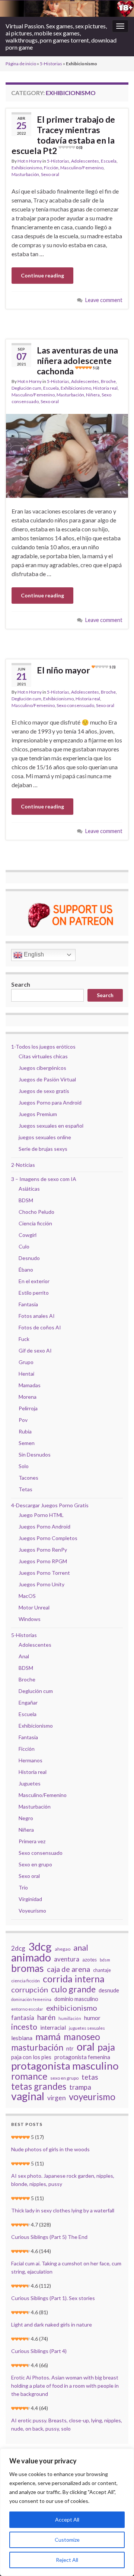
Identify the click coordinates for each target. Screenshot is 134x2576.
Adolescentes (85, 161)
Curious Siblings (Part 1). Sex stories (53, 2298)
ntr (70, 2048)
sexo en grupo (64, 2078)
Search (21, 984)
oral (86, 2046)
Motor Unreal (34, 1607)
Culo (24, 1246)
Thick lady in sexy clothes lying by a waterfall (63, 2210)
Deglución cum (26, 388)
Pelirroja (28, 1408)
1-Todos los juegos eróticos (43, 1047)
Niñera (93, 395)
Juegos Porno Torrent (44, 1573)
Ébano (26, 1270)
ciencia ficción (25, 1981)
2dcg (18, 1948)
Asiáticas (29, 1189)
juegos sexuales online (45, 1137)
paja (106, 2047)
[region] (67, 2512)
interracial (53, 2027)
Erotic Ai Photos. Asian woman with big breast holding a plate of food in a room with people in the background (65, 2386)
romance (29, 2076)
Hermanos (31, 1760)
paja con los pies (31, 2057)
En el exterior (34, 1281)
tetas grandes (39, 2086)
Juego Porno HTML (41, 1515)
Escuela (109, 161)
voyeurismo (92, 2097)
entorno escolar (27, 2009)
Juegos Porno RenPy (43, 1550)
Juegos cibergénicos (42, 1068)
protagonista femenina (82, 2057)
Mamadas (30, 1385)
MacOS (27, 1596)
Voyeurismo (32, 1911)
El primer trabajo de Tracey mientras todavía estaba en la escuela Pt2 (63, 135)
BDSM (26, 1200)
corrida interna (74, 1979)
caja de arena (68, 1969)
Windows (30, 1619)
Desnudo (29, 1258)
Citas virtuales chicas (43, 1056)
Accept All (67, 2520)
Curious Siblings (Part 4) (39, 2351)
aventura (67, 1959)
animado (31, 1957)
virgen (57, 2098)
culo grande (73, 1989)
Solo (24, 1466)
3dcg (40, 1947)
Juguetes (30, 1783)
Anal (24, 1656)
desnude (109, 1990)
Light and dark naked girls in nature (52, 2324)
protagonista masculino (65, 2065)
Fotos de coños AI (40, 1327)
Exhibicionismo (27, 168)
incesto (24, 2027)
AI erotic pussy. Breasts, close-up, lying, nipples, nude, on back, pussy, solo (67, 2424)
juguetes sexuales (87, 2028)
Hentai (26, 1374)
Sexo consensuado (75, 705)
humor (92, 2018)
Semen (27, 1443)
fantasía (23, 2018)
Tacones (28, 1478)
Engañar (28, 1702)
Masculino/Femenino (82, 168)
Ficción (51, 168)
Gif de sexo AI (35, 1350)
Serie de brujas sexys (43, 1149)
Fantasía (28, 1304)
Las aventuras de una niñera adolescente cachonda (77, 361)
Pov (23, 1420)
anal (81, 1948)
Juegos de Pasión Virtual (47, 1079)
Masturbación (25, 174)
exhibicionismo (72, 2008)
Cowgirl (28, 1235)
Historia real (105, 388)
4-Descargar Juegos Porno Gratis (50, 1505)
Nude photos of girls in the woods (50, 2149)
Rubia (25, 1431)
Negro (26, 1818)
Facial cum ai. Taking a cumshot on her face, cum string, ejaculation (66, 2267)
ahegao (63, 1949)
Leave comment (104, 300)
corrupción (30, 1989)
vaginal (28, 2096)
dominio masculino (76, 1999)
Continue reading (42, 275)
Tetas (25, 1489)
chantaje (102, 1970)
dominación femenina (31, 1999)
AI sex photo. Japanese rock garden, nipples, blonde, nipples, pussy (63, 2180)
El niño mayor (76, 670)
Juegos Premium (38, 1114)
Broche (108, 381)
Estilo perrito (34, 1293)
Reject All (67, 2560)
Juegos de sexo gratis (44, 1091)
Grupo (26, 1362)
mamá (48, 2036)
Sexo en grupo (35, 1864)
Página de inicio (21, 64)
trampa (80, 2087)
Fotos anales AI (37, 1316)
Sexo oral (50, 174)
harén (46, 2017)
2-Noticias (23, 1165)
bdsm (105, 1960)
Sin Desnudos (35, 1455)
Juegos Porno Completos (48, 1538)
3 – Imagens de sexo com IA (44, 1179)
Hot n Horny (30, 161)
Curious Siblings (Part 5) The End (49, 2237)
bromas (28, 1968)
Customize (67, 2540)
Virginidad (30, 1899)
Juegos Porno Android (44, 1526)
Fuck (24, 1339)
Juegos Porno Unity (42, 1584)
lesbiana (22, 2038)
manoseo (82, 2037)
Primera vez (32, 1841)
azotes (90, 1960)
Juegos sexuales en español (51, 1126)
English (33, 954)
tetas (90, 2077)
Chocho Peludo (36, 1212)
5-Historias (51, 64)
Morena (28, 1397)
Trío (23, 1887)
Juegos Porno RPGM (43, 1561)
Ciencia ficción (35, 1223)
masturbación (37, 2047)
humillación (70, 2018)
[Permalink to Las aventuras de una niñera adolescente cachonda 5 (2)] (67, 455)
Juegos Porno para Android (50, 1102)
